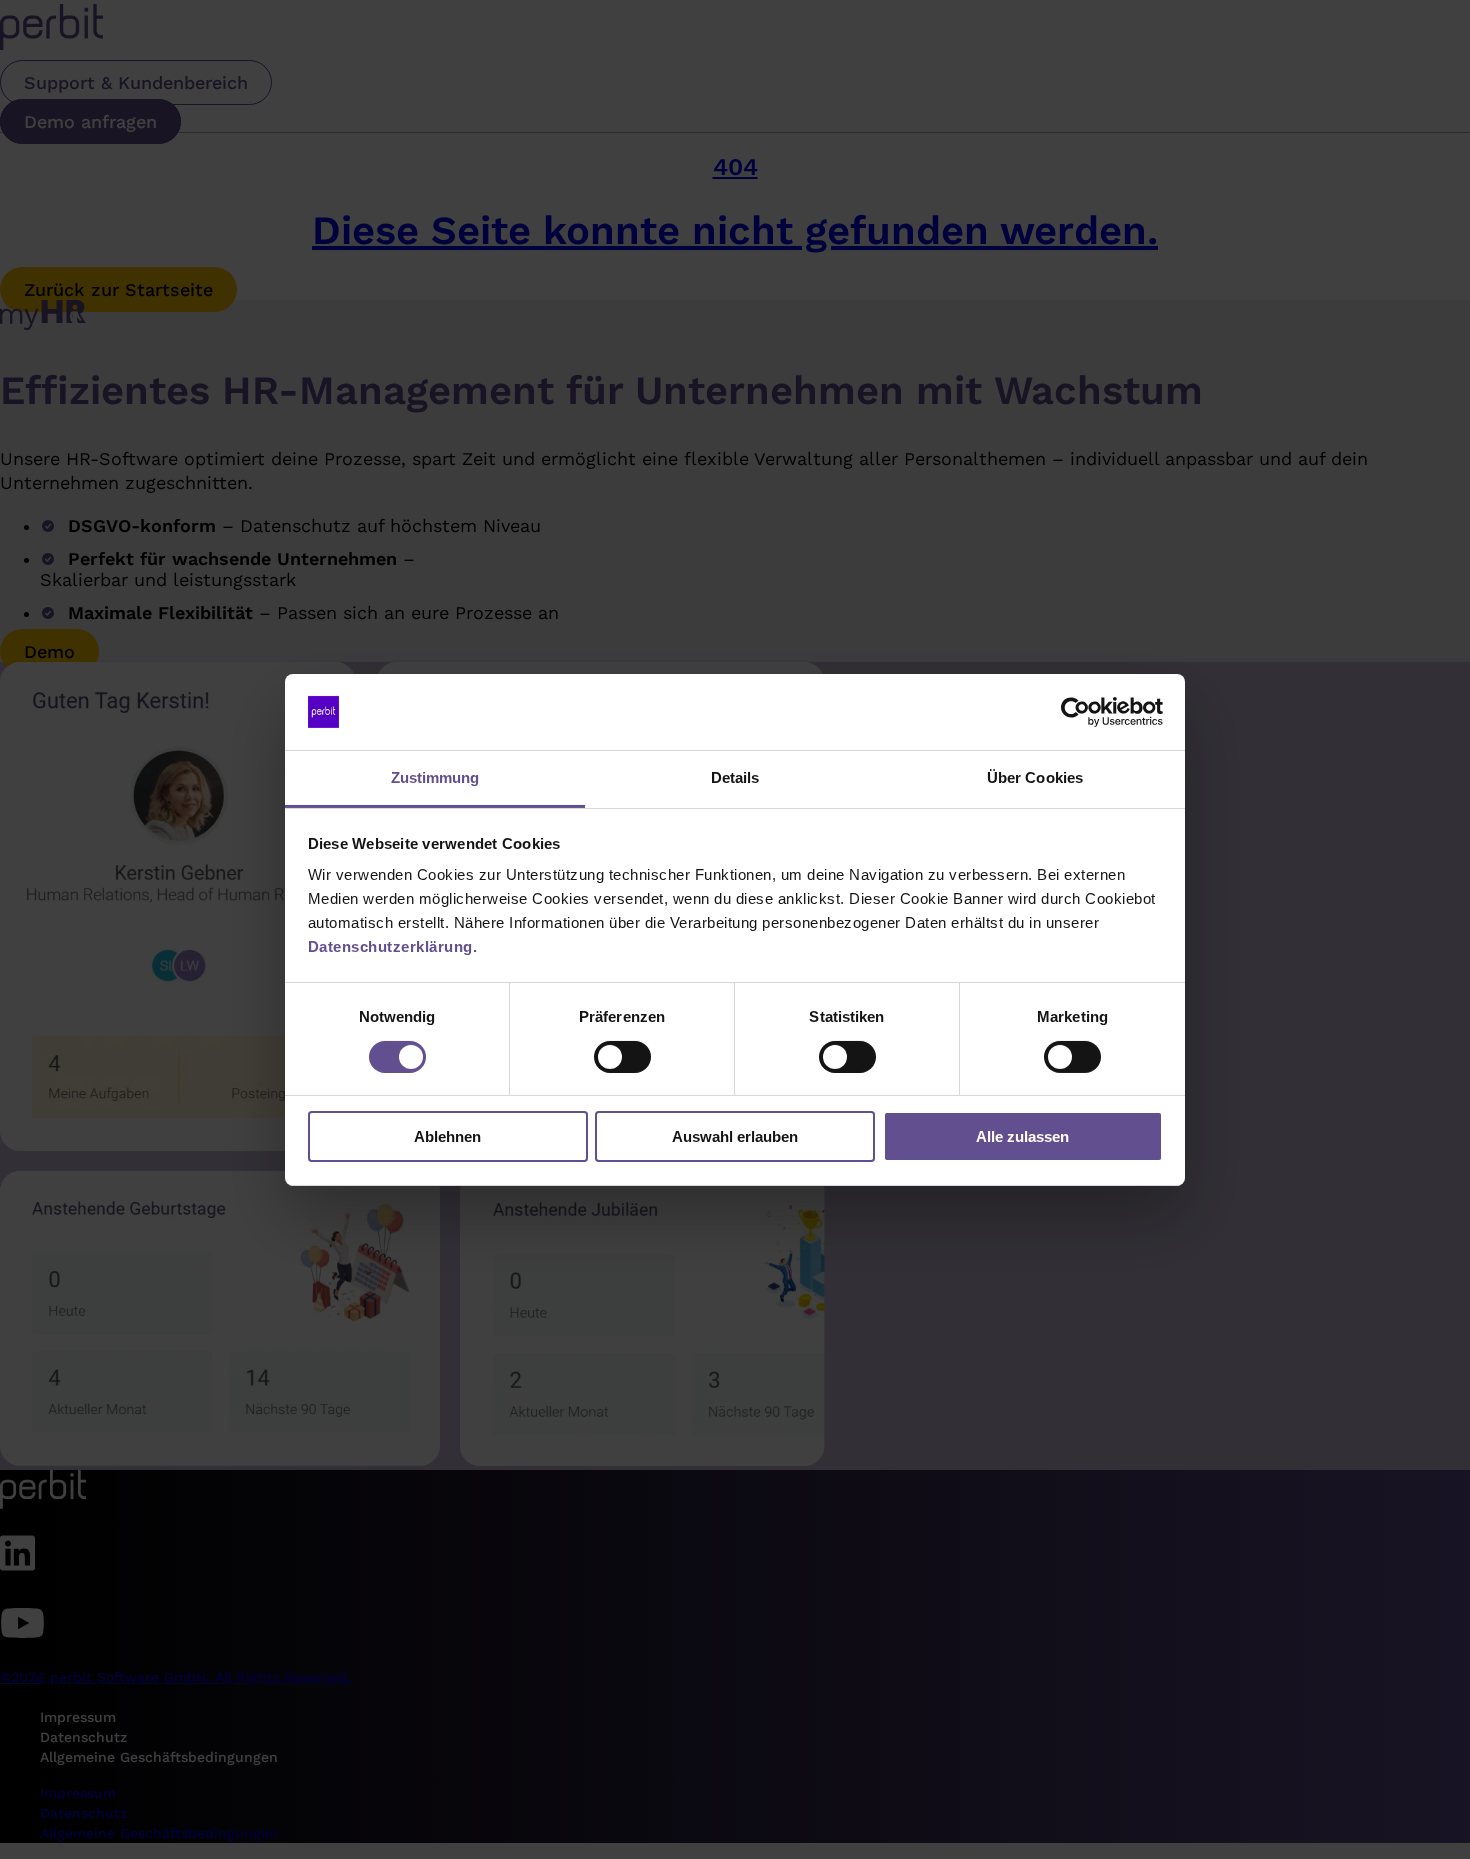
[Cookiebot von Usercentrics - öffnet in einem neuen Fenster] (1075, 712)
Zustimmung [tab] (435, 777)
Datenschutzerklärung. (393, 946)
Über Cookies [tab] (1035, 777)
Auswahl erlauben (735, 1136)
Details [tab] (735, 777)
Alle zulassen (1022, 1136)
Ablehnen (447, 1136)
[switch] (622, 1057)
